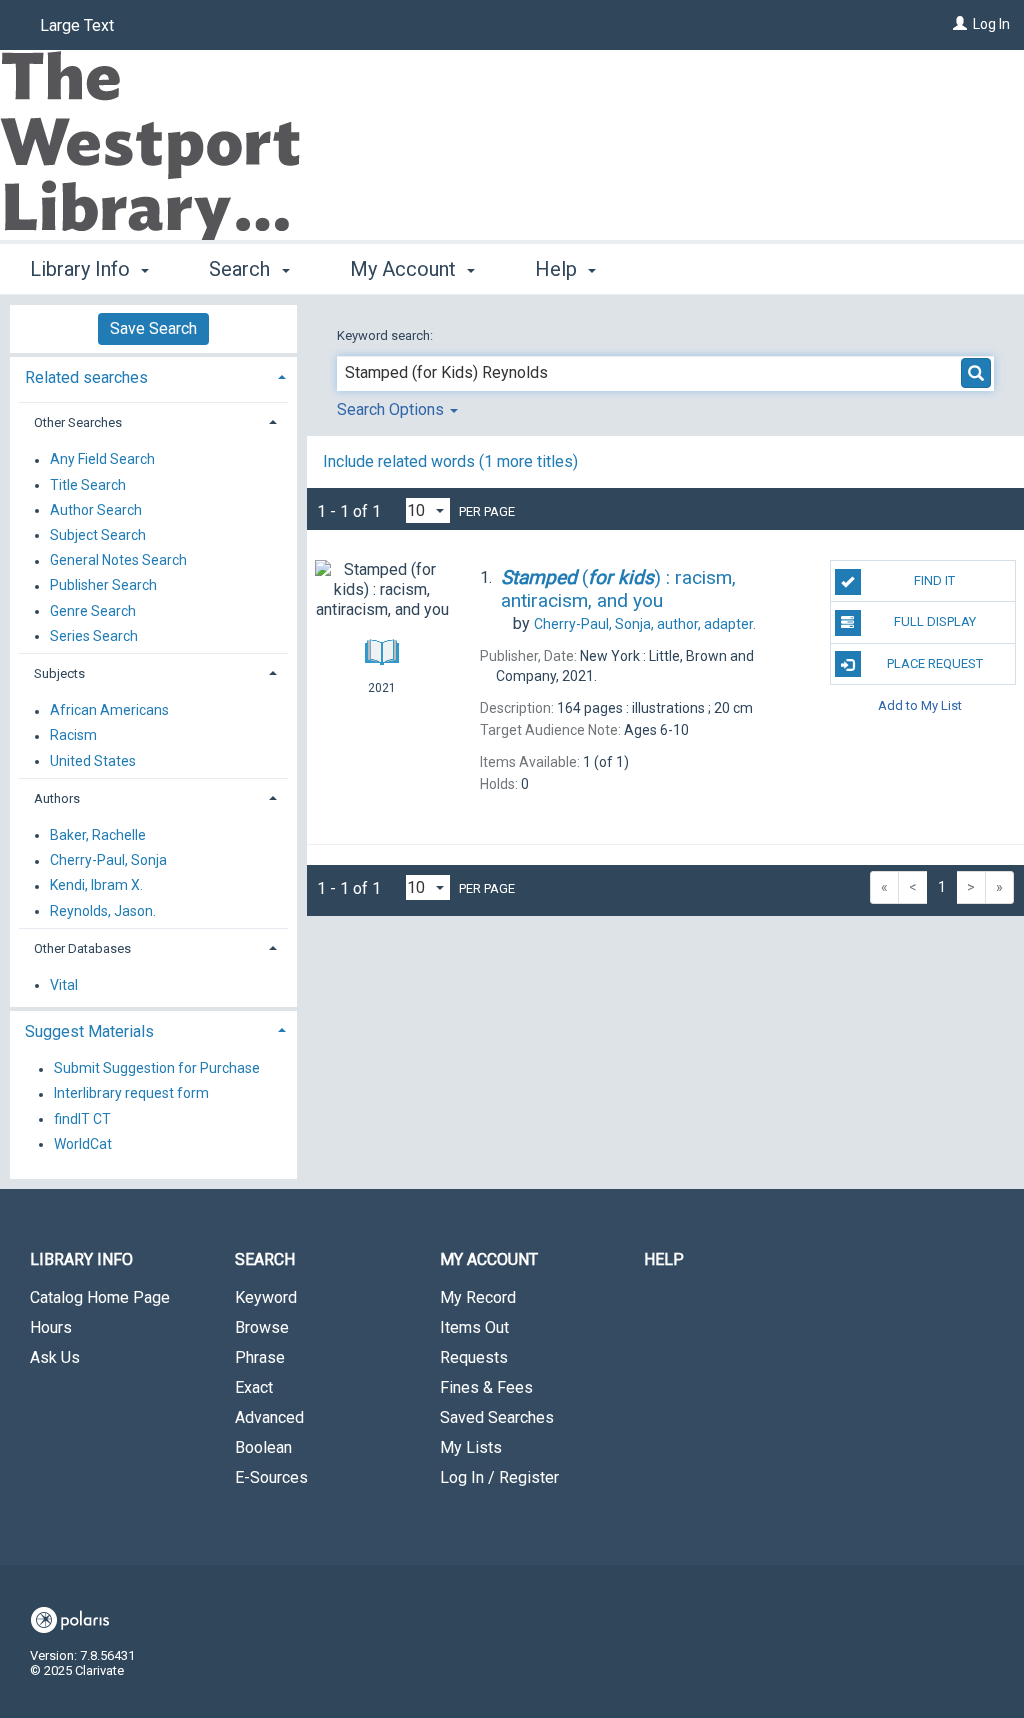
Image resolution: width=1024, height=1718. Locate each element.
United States (93, 761)
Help (664, 1259)
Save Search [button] (153, 328)
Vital (64, 985)
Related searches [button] (86, 377)
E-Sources (271, 1477)
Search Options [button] (392, 409)
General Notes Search (118, 561)
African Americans (109, 711)
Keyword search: (386, 335)
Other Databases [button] (82, 948)
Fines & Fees (486, 1387)
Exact (254, 1387)
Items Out (474, 1327)
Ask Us (55, 1357)
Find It (934, 580)
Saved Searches (497, 1417)
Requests (474, 1357)
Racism (73, 736)
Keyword (266, 1297)
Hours (51, 1327)
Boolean (263, 1447)
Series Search (94, 636)
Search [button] (242, 269)
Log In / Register (499, 1477)
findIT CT (82, 1119)
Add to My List (920, 705)
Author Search (96, 510)
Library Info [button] (82, 269)
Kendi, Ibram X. (96, 886)
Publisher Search (103, 586)
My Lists (471, 1447)
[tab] (153, 375)
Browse (262, 1327)
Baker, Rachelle (98, 835)
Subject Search (98, 535)
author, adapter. (645, 624)
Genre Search (93, 611)
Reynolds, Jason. (103, 911)
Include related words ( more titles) (450, 461)
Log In (991, 24)
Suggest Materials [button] (89, 1031)
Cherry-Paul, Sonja (108, 861)
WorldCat (83, 1144)
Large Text (77, 25)
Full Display (935, 621)
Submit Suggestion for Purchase (157, 1069)
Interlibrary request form (131, 1094)
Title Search (88, 485)
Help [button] (558, 269)
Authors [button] (57, 798)
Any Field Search (102, 460)
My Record (478, 1297)
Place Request (935, 663)
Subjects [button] (59, 673)
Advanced (269, 1417)
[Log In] (960, 24)
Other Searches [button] (78, 422)
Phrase (260, 1357)
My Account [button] (405, 269)
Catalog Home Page (100, 1297)
